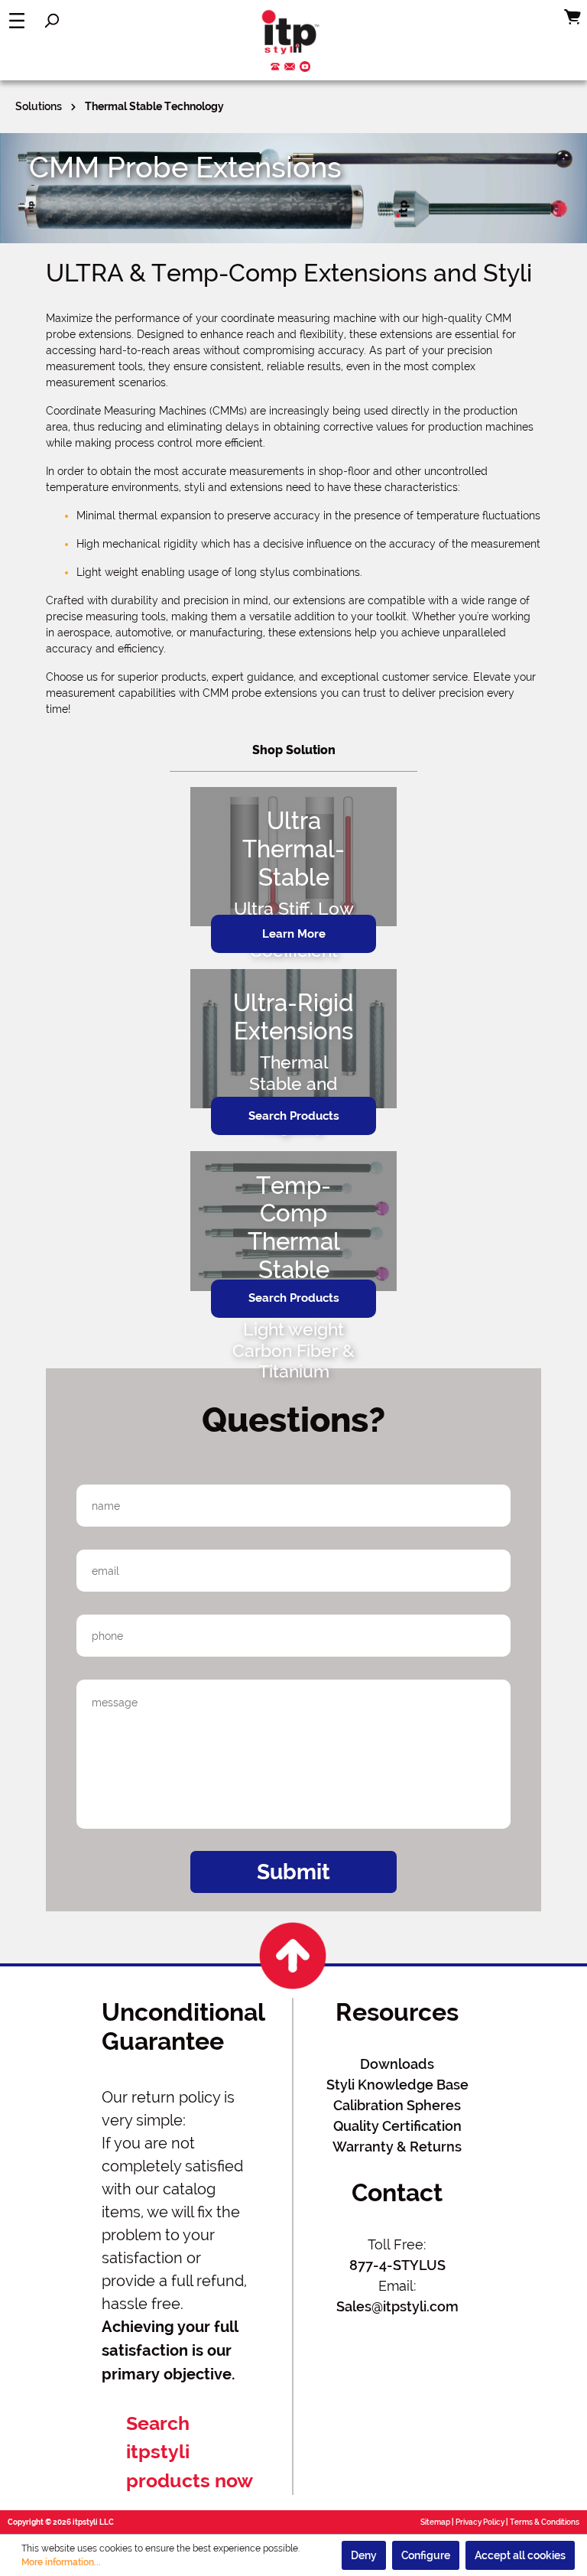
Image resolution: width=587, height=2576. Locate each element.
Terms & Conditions (545, 2522)
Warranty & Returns (397, 2147)
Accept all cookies (520, 2555)
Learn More (294, 934)
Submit (293, 1872)
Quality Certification (397, 2126)
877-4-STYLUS (397, 2265)
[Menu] (17, 21)
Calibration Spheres (397, 2105)
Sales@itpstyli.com (397, 2306)
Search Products (294, 1116)
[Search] (51, 21)
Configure (426, 2555)
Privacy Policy (480, 2522)
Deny (364, 2555)
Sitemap (435, 2522)
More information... (61, 2562)
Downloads (397, 2064)
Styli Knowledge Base (397, 2085)
